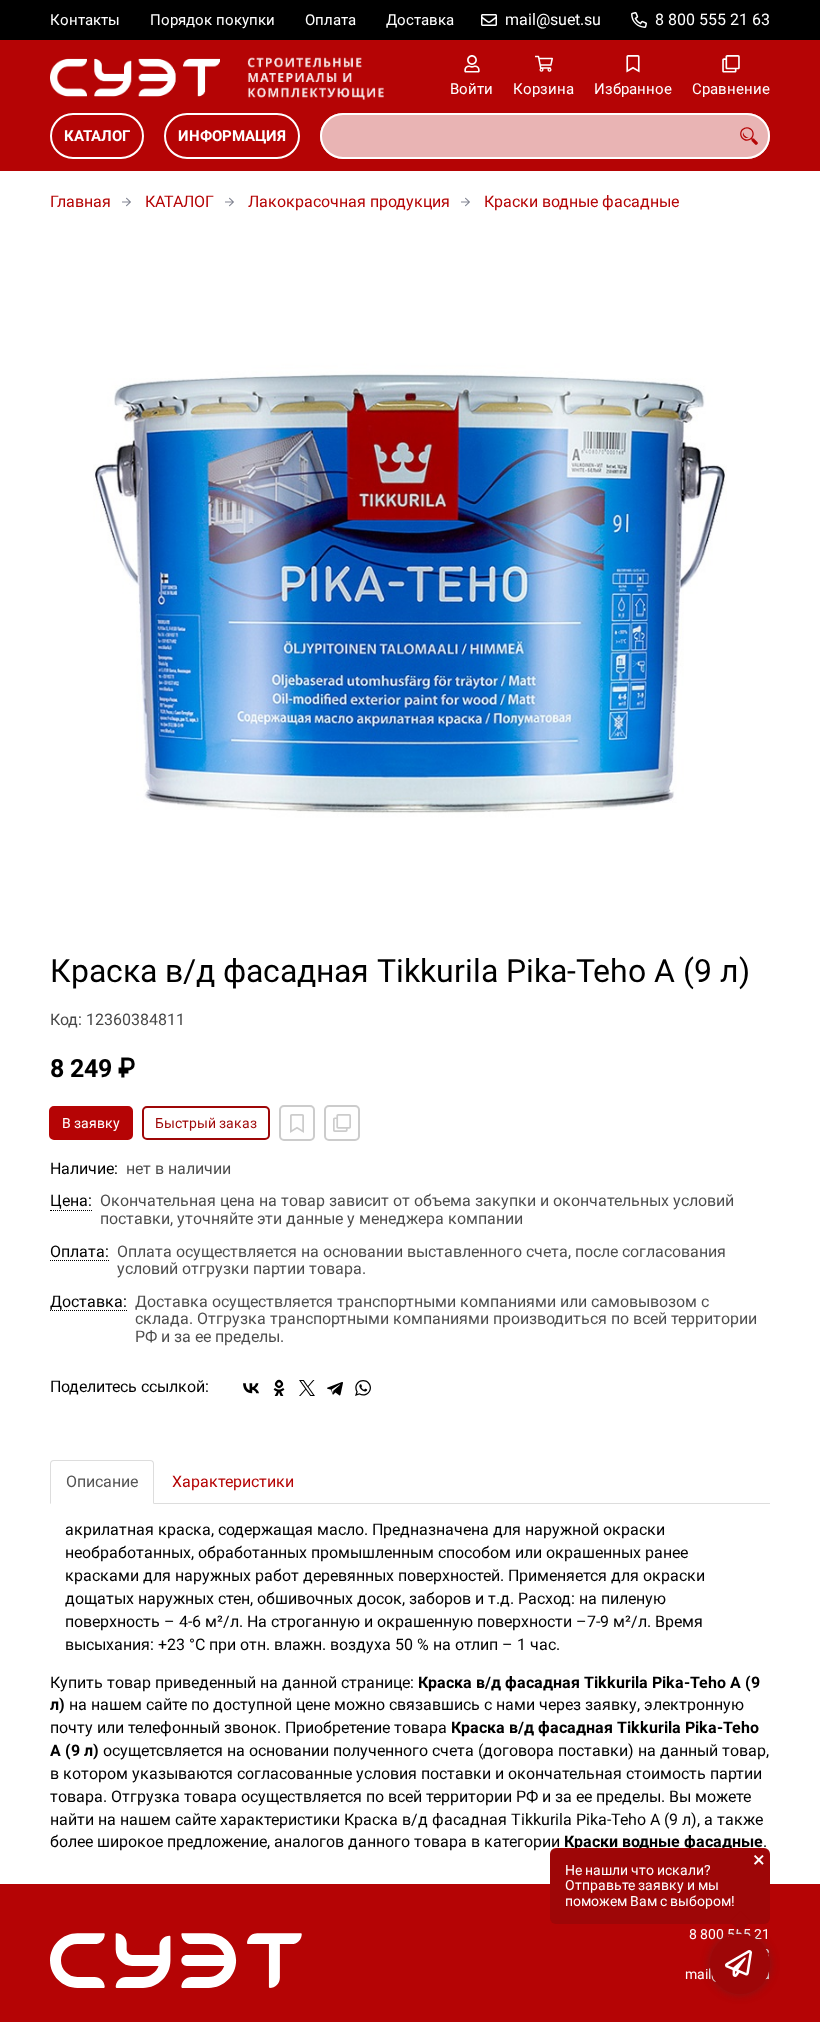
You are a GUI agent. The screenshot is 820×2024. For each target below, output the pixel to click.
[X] (307, 1388)
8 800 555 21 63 (712, 19)
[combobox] (545, 136)
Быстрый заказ (206, 1123)
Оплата (330, 20)
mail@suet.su (553, 19)
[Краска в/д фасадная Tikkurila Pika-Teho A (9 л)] (410, 594)
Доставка (420, 20)
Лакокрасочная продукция (349, 201)
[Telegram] (335, 1388)
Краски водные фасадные (581, 201)
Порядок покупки (212, 20)
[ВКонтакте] (251, 1388)
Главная (80, 201)
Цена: (71, 1201)
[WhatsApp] (363, 1388)
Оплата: (79, 1252)
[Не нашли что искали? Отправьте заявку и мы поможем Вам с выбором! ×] (740, 1964)
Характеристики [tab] (233, 1481)
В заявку (91, 1123)
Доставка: (88, 1302)
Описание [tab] (102, 1481)
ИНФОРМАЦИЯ (232, 136)
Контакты (85, 20)
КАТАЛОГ (97, 136)
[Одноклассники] (279, 1388)
